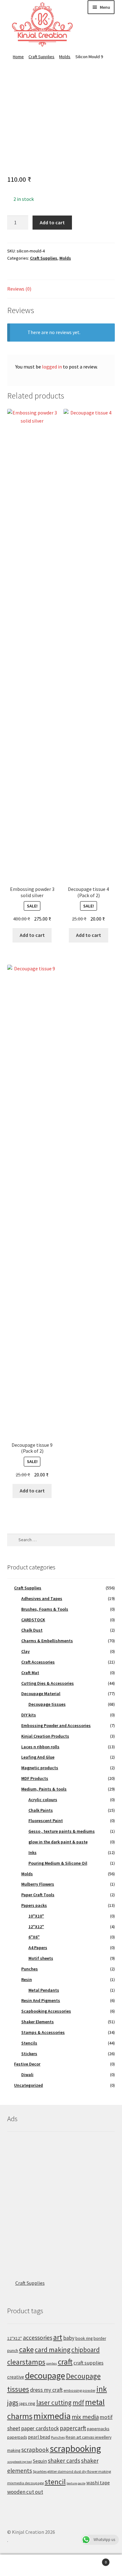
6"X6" (34, 1937)
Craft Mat (30, 1673)
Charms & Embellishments (47, 1641)
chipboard (86, 2350)
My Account (20, 2565)
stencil (55, 2482)
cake (26, 2349)
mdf (78, 2403)
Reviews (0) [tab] (19, 289)
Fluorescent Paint (46, 1821)
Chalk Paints (41, 1810)
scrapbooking (75, 2449)
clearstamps (26, 2362)
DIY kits (29, 1715)
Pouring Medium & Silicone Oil (58, 1863)
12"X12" (36, 1927)
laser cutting (54, 2403)
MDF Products (35, 1778)
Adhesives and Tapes (42, 1598)
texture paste (76, 2483)
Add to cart (52, 222)
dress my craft (46, 2390)
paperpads (17, 2437)
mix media (85, 2417)
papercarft (73, 2428)
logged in (52, 367)
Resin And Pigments (41, 2000)
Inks (33, 1852)
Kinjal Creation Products (45, 1736)
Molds (65, 57)
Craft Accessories (38, 1662)
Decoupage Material (41, 1694)
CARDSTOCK (33, 1620)
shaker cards (64, 2461)
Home (18, 57)
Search (61, 2565)
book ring (84, 2338)
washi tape (98, 2482)
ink (102, 2389)
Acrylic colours (43, 1800)
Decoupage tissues (47, 1704)
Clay (25, 1651)
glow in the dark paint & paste (58, 1842)
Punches (30, 1969)
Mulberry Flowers (38, 1884)
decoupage (45, 2375)
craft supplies (89, 2363)
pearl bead (39, 2437)
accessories (38, 2338)
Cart (94, 2560)
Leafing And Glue (38, 1757)
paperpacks (98, 2429)
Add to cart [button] (32, 935)
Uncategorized (28, 2085)
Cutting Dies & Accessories (48, 1683)
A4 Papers (38, 1948)
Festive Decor (27, 2064)
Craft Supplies (41, 57)
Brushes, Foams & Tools (45, 1609)
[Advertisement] (61, 2200)
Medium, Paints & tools (44, 1789)
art (58, 2337)
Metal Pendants (44, 1990)
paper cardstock (40, 2428)
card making (53, 2350)
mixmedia (52, 2416)
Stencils (29, 2043)
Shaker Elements (38, 2022)
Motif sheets (41, 1958)
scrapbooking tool (20, 2462)
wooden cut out (25, 2492)
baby (69, 2338)
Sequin (40, 2461)
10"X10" (36, 1916)
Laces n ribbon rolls (40, 1747)
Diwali (27, 2075)
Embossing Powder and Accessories (56, 1725)
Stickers (29, 2054)
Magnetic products (40, 1768)
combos (52, 2363)
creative (16, 2377)
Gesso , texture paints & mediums (62, 1831)
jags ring (27, 2403)
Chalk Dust (32, 1630)
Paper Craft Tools (38, 1895)
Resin (27, 1979)
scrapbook (35, 2450)
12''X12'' (15, 2338)
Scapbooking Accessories (46, 2011)
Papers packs (34, 1905)
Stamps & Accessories (43, 2032)
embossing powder (79, 2390)
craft (65, 2362)
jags (13, 2402)
